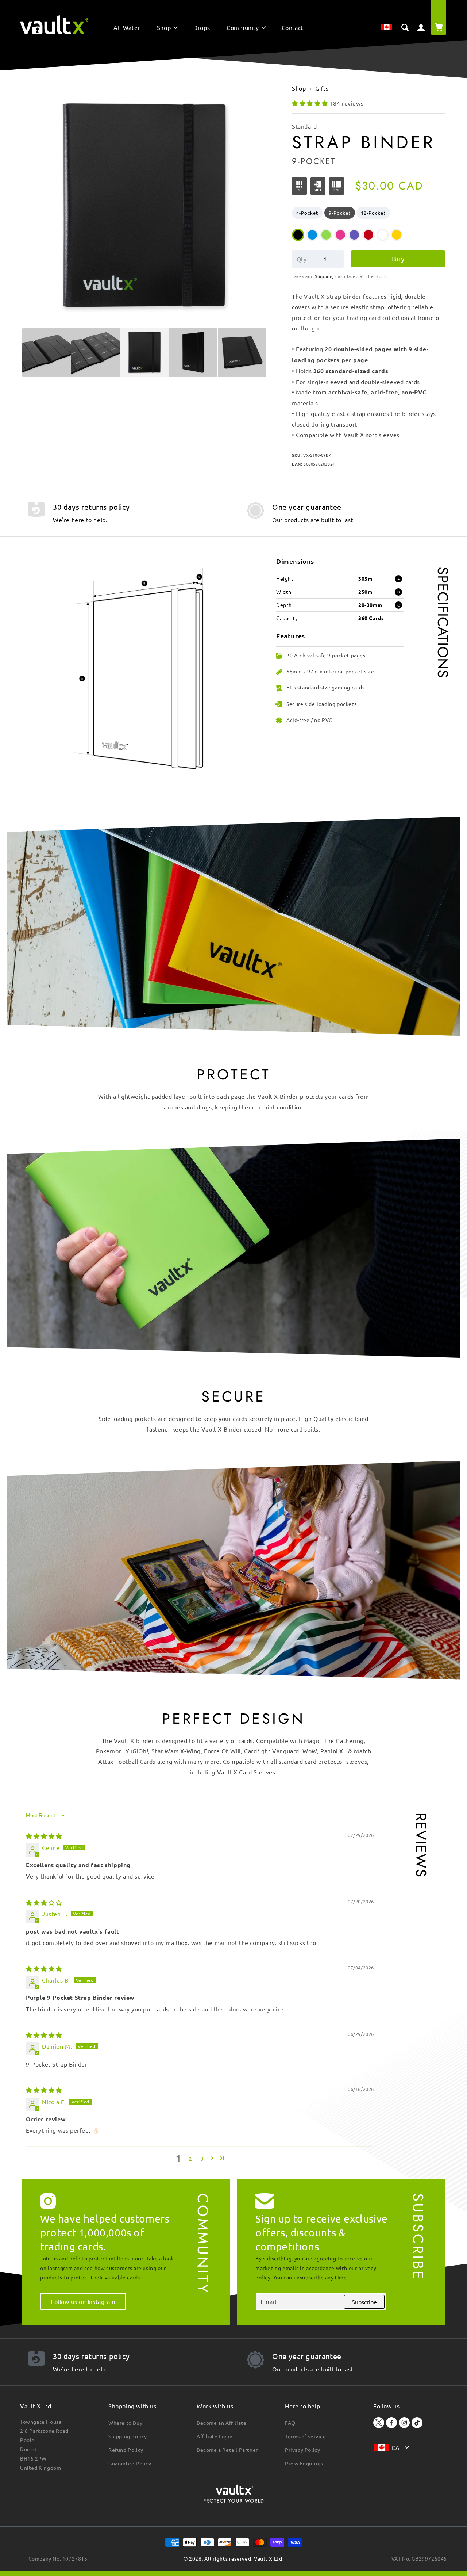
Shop (299, 88)
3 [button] (202, 2158)
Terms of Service (306, 2436)
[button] (167, 29)
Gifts (322, 88)
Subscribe (364, 2302)
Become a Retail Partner (227, 2450)
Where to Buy (125, 2423)
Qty (302, 259)
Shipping (325, 276)
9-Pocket (340, 213)
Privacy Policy (302, 2450)
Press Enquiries (304, 2463)
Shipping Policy (128, 2436)
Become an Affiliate (221, 2423)
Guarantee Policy (130, 2463)
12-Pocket (373, 213)
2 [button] (190, 2158)
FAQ (290, 2423)
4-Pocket (307, 213)
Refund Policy (126, 2450)
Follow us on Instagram (83, 2301)
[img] (44, 1836)
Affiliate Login (215, 2436)
